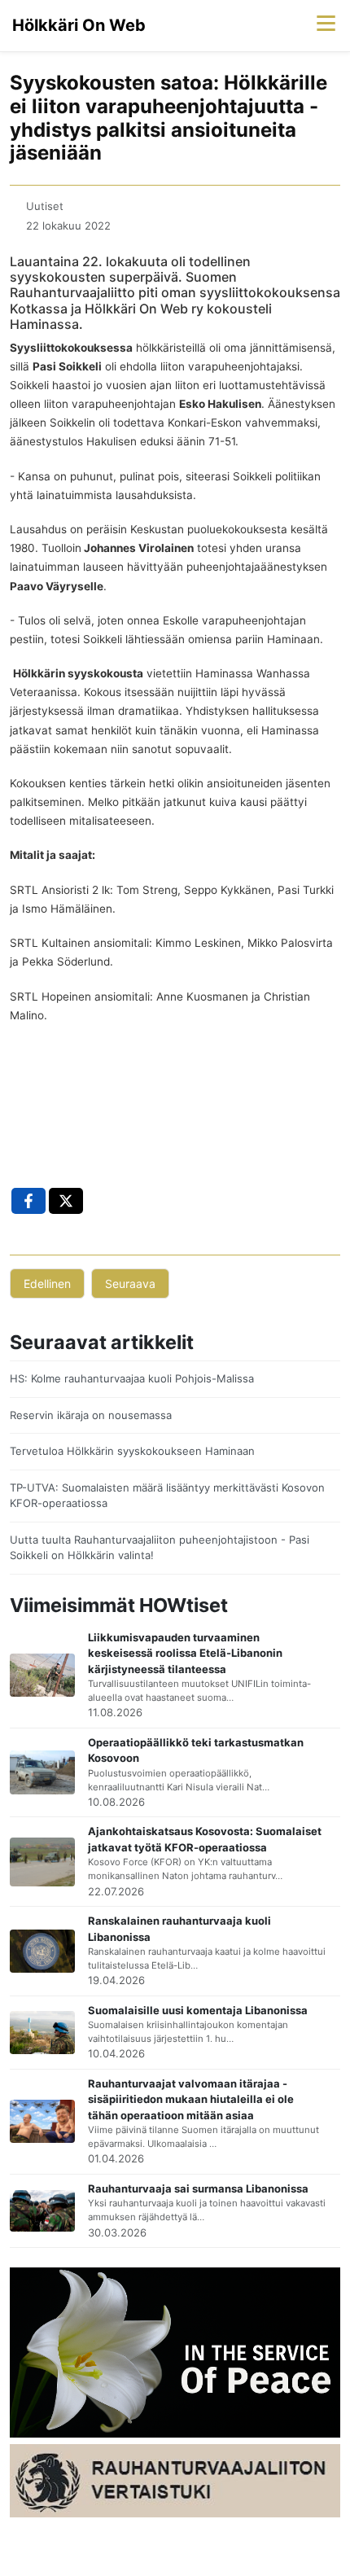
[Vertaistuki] (175, 2480)
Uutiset (45, 206)
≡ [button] (326, 22)
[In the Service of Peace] (175, 2351)
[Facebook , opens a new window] (28, 1201)
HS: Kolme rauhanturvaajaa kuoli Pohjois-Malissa (132, 1378)
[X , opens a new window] (66, 1201)
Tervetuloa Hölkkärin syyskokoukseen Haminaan (132, 1451)
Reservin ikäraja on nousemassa (91, 1415)
